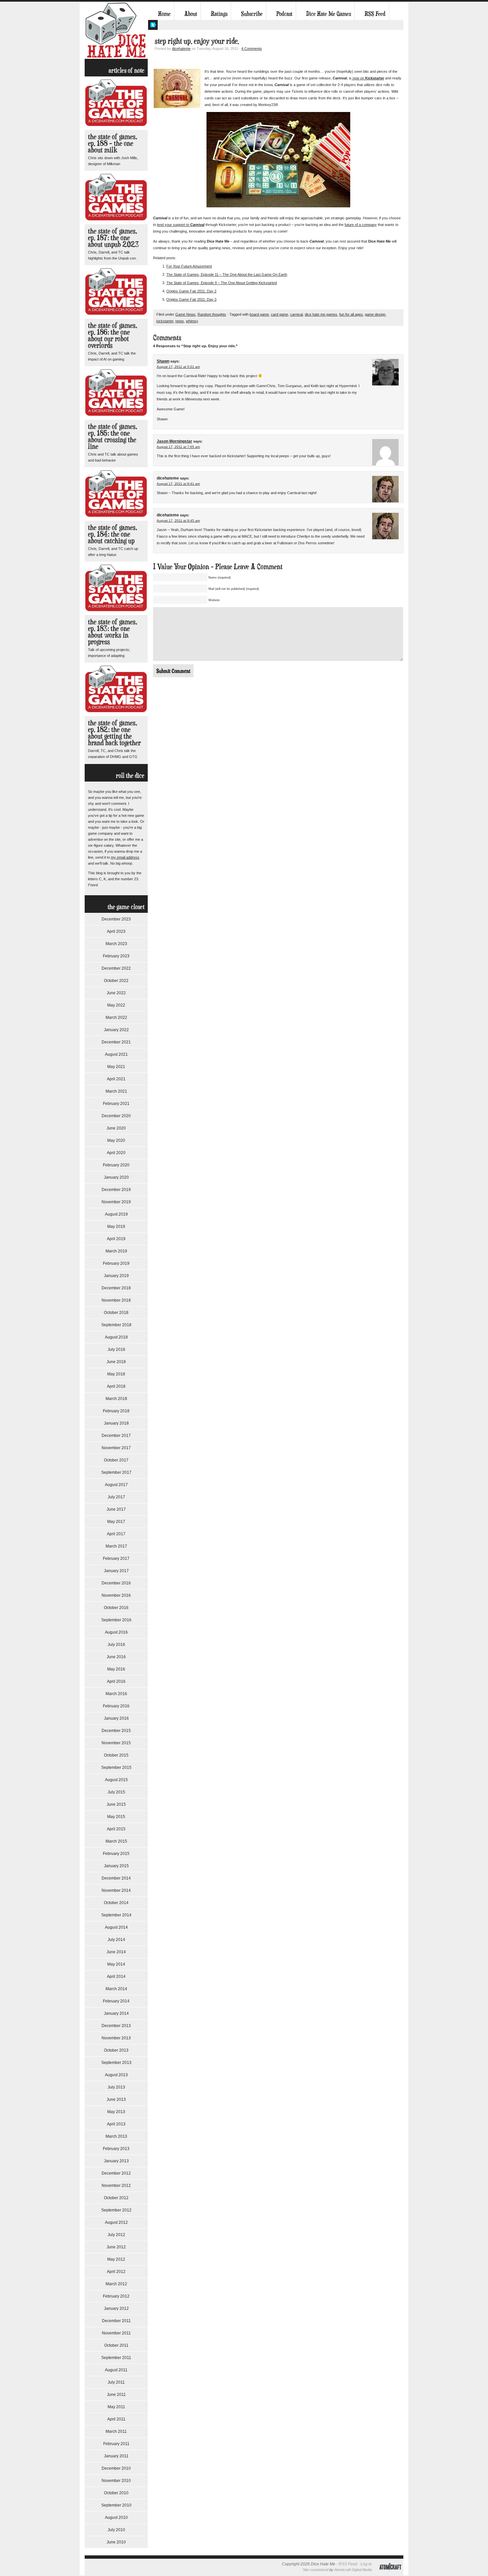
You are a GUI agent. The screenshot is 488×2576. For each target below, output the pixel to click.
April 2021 (116, 1079)
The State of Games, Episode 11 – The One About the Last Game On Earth (227, 274)
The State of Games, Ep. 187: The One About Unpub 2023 (113, 237)
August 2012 (116, 2222)
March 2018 (116, 1399)
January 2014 (116, 2013)
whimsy (192, 321)
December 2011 (116, 2321)
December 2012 (116, 2173)
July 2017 (116, 1497)
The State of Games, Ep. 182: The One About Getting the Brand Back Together (114, 733)
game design (375, 314)
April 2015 (116, 1829)
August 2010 (116, 2518)
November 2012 (116, 2186)
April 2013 (116, 2124)
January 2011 (116, 2456)
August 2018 (116, 1337)
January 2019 (116, 1276)
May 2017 (116, 1522)
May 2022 (116, 1005)
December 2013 (116, 2026)
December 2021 (116, 1042)
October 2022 (116, 981)
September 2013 (116, 2063)
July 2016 (116, 1645)
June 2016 (116, 1657)
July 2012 (116, 2235)
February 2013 (116, 2149)
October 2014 (116, 1903)
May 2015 (116, 1817)
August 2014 (116, 1927)
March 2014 (116, 1989)
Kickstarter (375, 78)
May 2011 (116, 2407)
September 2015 (116, 1768)
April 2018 (116, 1386)
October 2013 (116, 2050)
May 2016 (116, 1669)
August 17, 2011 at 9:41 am (178, 484)
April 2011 (116, 2419)
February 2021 (116, 1104)
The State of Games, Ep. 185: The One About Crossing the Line (113, 436)
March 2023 (116, 944)
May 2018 (116, 1374)
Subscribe (252, 14)
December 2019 (116, 1190)
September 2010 (116, 2505)
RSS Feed (375, 14)
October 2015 (116, 1755)
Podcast (284, 14)
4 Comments (252, 49)
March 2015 (116, 1841)
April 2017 (116, 1534)
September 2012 (116, 2210)
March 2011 (116, 2431)
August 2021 (116, 1054)
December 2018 (116, 1288)
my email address (125, 857)
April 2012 (116, 2272)
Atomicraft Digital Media (353, 2570)
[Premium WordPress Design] (390, 2574)
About (191, 14)
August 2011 (116, 2370)
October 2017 (116, 1460)
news (180, 321)
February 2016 (116, 1706)
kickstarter (165, 321)
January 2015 (116, 1866)
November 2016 (116, 1595)
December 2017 (116, 1436)
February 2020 (116, 1165)
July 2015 (116, 1792)
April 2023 (116, 931)
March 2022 (116, 1018)
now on (358, 78)
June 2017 (116, 1509)
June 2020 (116, 1128)
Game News (185, 314)
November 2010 (116, 2481)
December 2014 (116, 1878)
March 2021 (116, 1091)
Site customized (316, 2570)
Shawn (163, 361)
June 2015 (116, 1804)
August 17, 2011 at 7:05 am (178, 447)
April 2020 (116, 1153)
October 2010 (116, 2493)
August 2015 (116, 1780)
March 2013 (116, 2136)
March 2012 (116, 2284)
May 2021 (116, 1067)
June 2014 (116, 1952)
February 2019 (116, 1263)
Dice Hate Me (116, 30)
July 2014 (116, 1940)
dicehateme (181, 49)
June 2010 (116, 2542)
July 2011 (116, 2382)
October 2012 (116, 2198)
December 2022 (116, 968)
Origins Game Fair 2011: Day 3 (191, 299)
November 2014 (116, 1890)
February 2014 (116, 2001)
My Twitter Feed (153, 25)
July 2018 (116, 1349)
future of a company (361, 225)
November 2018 (116, 1300)
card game (280, 314)
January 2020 (116, 1177)
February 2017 (116, 1558)
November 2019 (116, 1202)
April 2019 (116, 1239)
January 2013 (116, 2161)
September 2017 (116, 1472)
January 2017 (116, 1571)
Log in (366, 2564)
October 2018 (116, 1313)
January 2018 (116, 1423)
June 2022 (116, 993)
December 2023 (116, 919)
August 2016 (116, 1632)
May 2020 (116, 1140)
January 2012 (116, 2308)
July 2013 (116, 2087)
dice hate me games (321, 314)
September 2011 (116, 2358)
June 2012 (116, 2247)
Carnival (197, 225)
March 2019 (116, 1251)
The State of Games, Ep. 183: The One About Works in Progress (113, 632)
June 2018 (116, 1362)
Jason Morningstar (174, 441)
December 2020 (116, 1116)
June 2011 (116, 2395)
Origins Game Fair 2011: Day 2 (191, 291)
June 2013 (116, 2099)
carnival (296, 314)
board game (259, 314)
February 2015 (116, 1854)
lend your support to (174, 225)
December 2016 (116, 1583)
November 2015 (116, 1743)
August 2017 (116, 1485)
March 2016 (116, 1694)
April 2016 (116, 1681)
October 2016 (116, 1608)
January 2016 (116, 1718)
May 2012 (116, 2259)
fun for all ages (351, 314)
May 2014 (116, 1964)
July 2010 (116, 2530)
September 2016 (116, 1620)
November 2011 (116, 2333)
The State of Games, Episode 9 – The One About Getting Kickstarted (222, 283)
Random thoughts (212, 314)
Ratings (219, 14)
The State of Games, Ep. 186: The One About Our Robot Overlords (113, 335)
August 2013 (116, 2075)
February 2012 (116, 2296)
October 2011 (116, 2345)
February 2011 (116, 2444)
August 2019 (116, 1214)
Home (164, 14)
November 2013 (116, 2038)
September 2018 (116, 1325)
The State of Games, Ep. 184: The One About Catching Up (113, 534)
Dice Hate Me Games (328, 14)
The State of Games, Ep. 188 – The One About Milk (113, 143)
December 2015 (116, 1731)
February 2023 (116, 956)
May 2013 (116, 2112)
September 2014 (116, 1915)
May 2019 (116, 1227)
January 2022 (116, 1030)
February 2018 (116, 1411)
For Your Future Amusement (189, 266)
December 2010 (116, 2468)
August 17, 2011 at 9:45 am (178, 521)
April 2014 (116, 1977)
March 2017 (116, 1546)
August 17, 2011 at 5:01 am (178, 367)
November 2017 (116, 1448)
